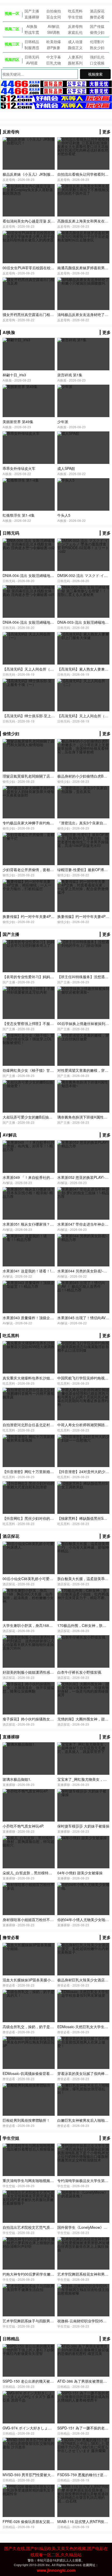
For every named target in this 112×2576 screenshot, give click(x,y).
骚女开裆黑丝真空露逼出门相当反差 (32, 314)
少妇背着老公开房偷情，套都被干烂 (32, 870)
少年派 (63, 422)
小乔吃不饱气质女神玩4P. (23, 1826)
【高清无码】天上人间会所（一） (30, 669)
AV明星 (32, 63)
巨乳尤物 (54, 63)
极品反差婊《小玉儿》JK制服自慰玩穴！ (36, 174)
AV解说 (54, 26)
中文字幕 (54, 57)
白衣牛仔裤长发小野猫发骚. (80, 1672)
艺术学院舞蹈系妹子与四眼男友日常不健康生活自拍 (45, 2321)
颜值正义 (75, 48)
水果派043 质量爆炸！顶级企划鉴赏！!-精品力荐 (42, 1318)
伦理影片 (97, 42)
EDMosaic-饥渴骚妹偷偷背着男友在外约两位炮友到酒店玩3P (52, 2073)
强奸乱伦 (97, 57)
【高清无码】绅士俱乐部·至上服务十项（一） (40, 716)
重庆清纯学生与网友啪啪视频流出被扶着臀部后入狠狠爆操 (50, 2180)
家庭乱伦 (75, 32)
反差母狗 (75, 26)
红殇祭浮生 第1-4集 (19, 515)
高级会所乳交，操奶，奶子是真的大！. (34, 2027)
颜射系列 (75, 63)
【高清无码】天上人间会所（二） (85, 716)
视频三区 (12, 44)
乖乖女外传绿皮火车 (19, 468)
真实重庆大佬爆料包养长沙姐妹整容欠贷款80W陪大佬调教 (50, 1378)
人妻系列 (75, 57)
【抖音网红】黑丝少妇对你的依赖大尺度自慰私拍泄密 (46, 1518)
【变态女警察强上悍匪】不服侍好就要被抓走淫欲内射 (46, 1023)
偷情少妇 (97, 32)
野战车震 (32, 32)
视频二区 (12, 29)
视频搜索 (95, 74)
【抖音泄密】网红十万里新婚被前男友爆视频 (39, 1471)
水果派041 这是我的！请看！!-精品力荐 (35, 1271)
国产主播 (32, 11)
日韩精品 (32, 42)
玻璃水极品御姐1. (17, 1779)
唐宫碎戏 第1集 (70, 375)
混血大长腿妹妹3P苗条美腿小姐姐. (31, 1980)
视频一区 (12, 13)
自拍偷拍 (54, 11)
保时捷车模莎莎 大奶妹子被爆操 (83, 1826)
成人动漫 (75, 42)
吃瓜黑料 (75, 11)
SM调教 (54, 32)
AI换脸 (32, 26)
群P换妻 (54, 48)
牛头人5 (64, 515)
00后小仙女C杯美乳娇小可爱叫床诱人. (34, 1579)
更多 (107, 132)
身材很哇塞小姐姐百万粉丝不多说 (30, 1920)
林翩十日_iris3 (14, 375)
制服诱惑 (32, 48)
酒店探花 (97, 11)
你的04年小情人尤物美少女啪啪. (84, 1920)
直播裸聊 (32, 17)
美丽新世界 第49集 (18, 422)
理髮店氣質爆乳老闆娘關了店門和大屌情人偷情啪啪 (45, 776)
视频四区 (12, 59)
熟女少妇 (97, 48)
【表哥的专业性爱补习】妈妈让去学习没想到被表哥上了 (48, 977)
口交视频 (97, 63)
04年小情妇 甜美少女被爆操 (80, 1873)
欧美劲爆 (54, 42)
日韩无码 (32, 57)
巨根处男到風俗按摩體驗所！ (26, 2120)
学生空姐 (75, 17)
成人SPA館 (66, 468)
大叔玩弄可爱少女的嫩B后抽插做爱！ (33, 1117)
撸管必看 (97, 17)
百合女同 (54, 17)
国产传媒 (97, 26)
